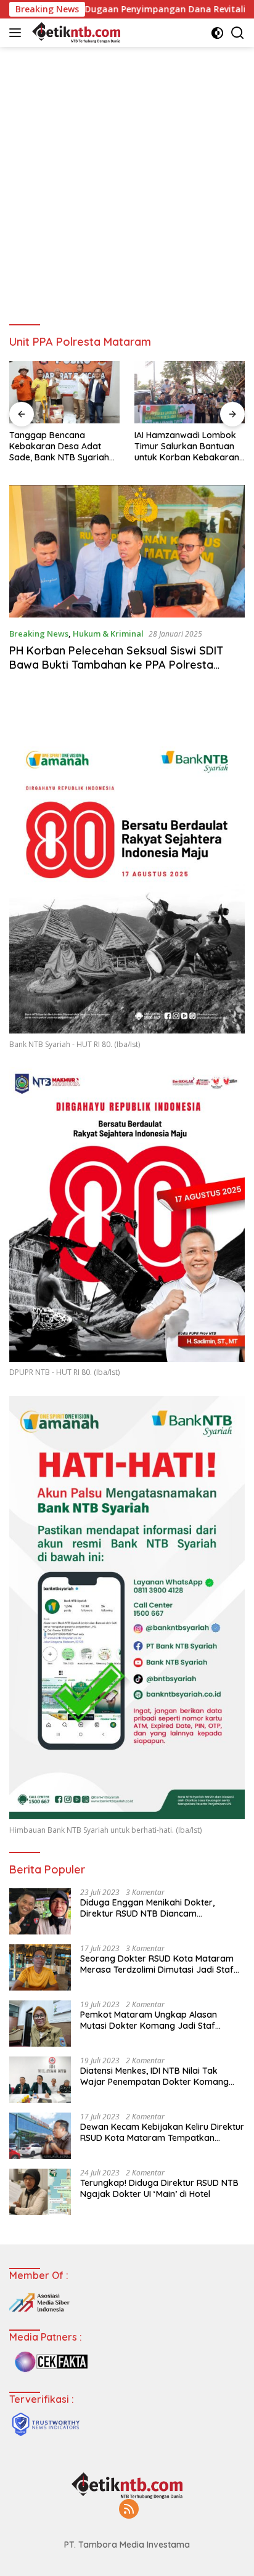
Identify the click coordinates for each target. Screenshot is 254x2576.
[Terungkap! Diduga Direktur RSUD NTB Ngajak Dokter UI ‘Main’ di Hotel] (40, 2192)
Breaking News (39, 634)
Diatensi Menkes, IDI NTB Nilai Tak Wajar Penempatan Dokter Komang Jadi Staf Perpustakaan (154, 2076)
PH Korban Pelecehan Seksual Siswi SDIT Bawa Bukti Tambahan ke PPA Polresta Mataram (116, 665)
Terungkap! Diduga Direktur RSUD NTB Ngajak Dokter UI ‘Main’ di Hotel (159, 2188)
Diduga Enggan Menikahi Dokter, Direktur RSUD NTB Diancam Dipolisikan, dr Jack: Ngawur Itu (147, 1908)
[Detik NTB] (75, 33)
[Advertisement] (127, 180)
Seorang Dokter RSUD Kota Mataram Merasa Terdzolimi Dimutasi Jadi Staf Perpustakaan (157, 1964)
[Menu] (18, 33)
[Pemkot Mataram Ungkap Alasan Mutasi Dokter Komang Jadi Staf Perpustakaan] (40, 2024)
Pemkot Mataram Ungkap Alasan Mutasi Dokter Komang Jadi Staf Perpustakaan (149, 2020)
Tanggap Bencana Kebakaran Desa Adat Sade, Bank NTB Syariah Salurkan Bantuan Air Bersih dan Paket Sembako (59, 446)
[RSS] (129, 2510)
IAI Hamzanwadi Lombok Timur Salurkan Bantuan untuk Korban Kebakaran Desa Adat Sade (187, 446)
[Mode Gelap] (217, 33)
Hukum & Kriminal (108, 634)
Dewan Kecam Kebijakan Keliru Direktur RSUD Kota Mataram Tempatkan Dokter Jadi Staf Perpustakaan (162, 2132)
